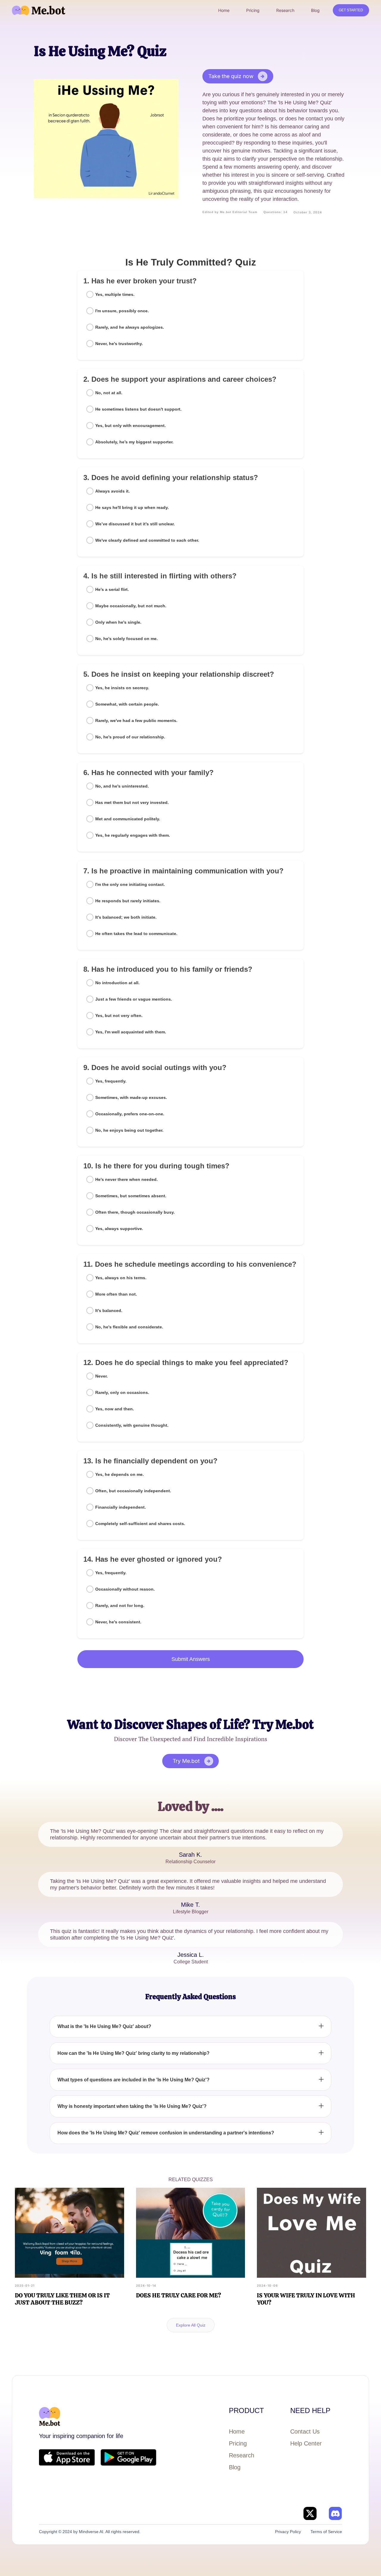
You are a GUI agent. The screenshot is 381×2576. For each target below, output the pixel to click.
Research (242, 2455)
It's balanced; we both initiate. (126, 917)
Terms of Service (326, 2532)
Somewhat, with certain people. (127, 704)
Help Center (306, 2443)
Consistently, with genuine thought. (132, 1425)
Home (237, 2431)
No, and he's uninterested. (122, 786)
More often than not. (116, 1294)
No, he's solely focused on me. (127, 639)
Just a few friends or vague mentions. (134, 999)
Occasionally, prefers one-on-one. (130, 1114)
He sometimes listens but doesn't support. (138, 409)
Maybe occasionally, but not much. (131, 606)
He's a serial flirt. (112, 589)
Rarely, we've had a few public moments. (136, 721)
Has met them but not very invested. (132, 802)
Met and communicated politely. (128, 819)
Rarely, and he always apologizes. (130, 327)
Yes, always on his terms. (121, 1278)
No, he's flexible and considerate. (129, 1327)
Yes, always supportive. (119, 1229)
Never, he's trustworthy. (119, 344)
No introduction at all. (117, 983)
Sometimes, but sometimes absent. (131, 1196)
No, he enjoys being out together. (129, 1130)
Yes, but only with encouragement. (131, 426)
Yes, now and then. (115, 1409)
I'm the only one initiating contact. (130, 884)
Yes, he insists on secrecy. (122, 688)
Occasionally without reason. (125, 1589)
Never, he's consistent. (118, 1622)
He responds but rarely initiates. (128, 901)
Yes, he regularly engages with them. (133, 835)
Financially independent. (121, 1507)
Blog (235, 2467)
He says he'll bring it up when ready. (132, 507)
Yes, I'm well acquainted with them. (131, 1032)
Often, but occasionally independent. (133, 1491)
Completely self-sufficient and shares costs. (140, 1524)
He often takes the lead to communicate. (136, 934)
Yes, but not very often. (119, 1016)
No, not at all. (109, 393)
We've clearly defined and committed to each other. (147, 540)
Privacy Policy (288, 2532)
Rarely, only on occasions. (122, 1392)
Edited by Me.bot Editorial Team (230, 212)
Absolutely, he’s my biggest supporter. (134, 442)
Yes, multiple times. (115, 294)
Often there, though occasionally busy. (135, 1212)
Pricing (238, 2443)
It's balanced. (109, 1310)
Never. (102, 1376)
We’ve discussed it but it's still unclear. (135, 524)
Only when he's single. (118, 622)
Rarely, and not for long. (120, 1605)
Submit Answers (191, 1659)
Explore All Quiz (191, 2325)
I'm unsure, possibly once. (122, 311)
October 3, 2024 (308, 212)
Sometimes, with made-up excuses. (131, 1097)
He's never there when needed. (127, 1179)
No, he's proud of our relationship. (130, 737)
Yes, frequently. (111, 1081)
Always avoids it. (113, 491)
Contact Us (305, 2431)
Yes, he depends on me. (120, 1474)
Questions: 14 (275, 212)
